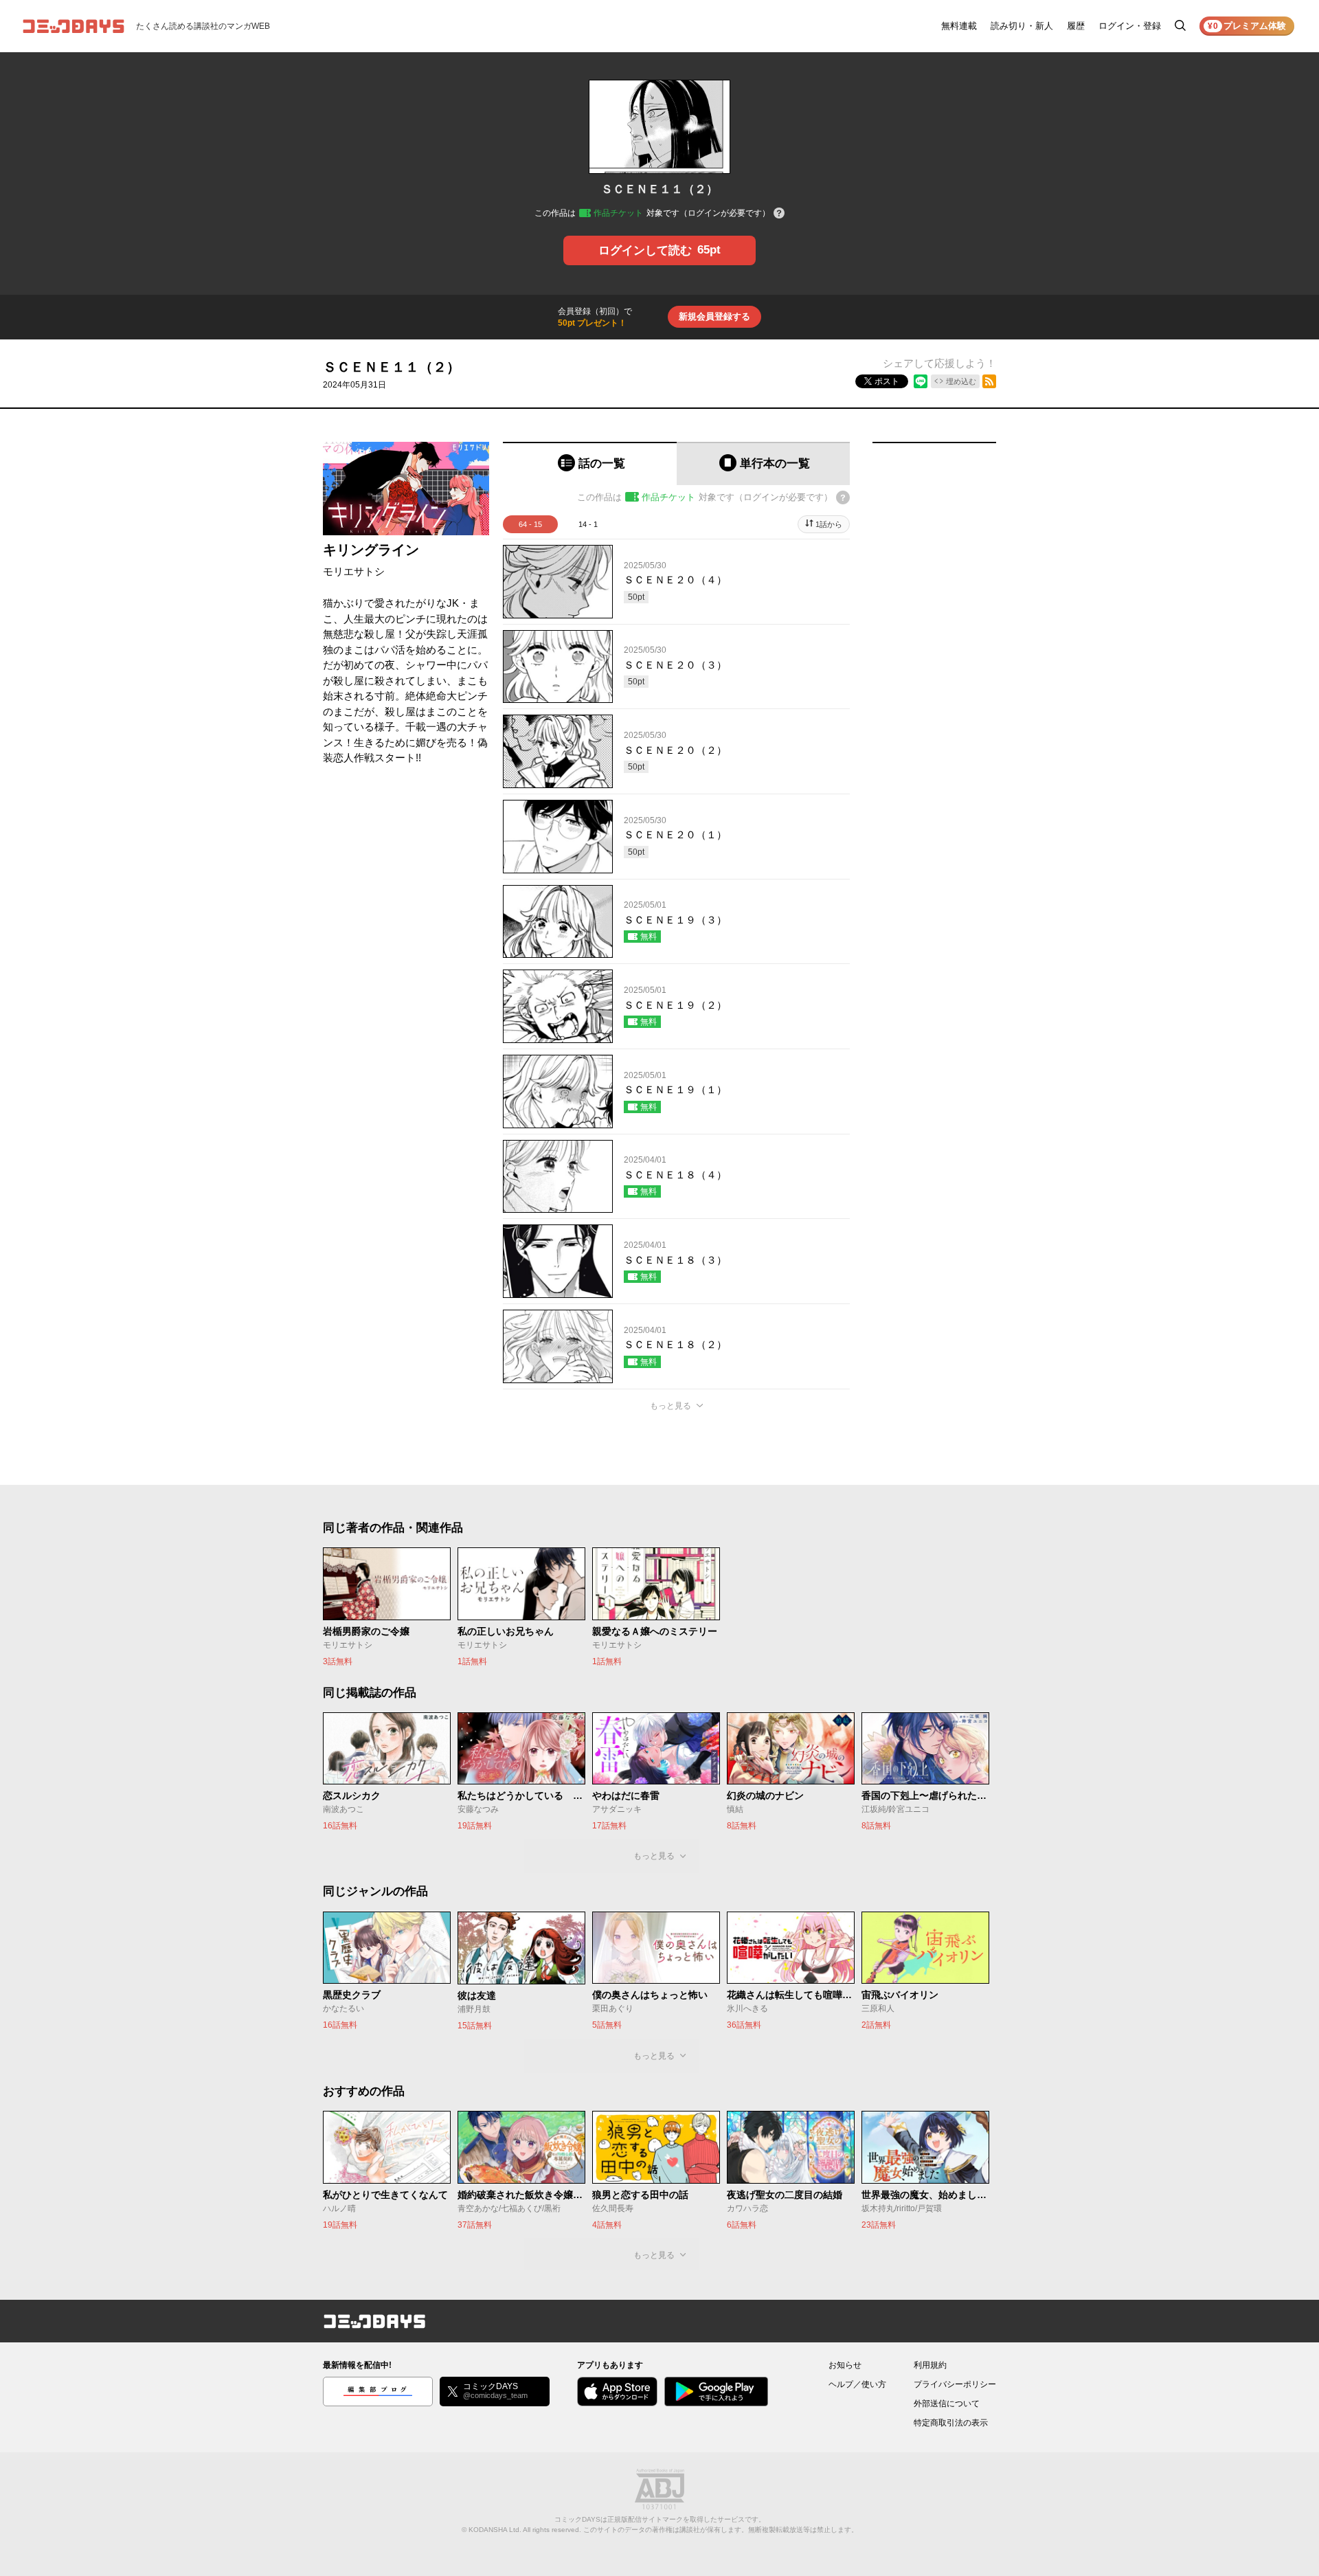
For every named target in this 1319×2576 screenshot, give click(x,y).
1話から (829, 524)
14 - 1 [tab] (588, 524)
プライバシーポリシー (955, 2384)
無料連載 (959, 26)
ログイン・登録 (1130, 26)
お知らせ (845, 2365)
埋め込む (961, 381)
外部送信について (947, 2404)
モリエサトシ (354, 571)
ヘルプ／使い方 (857, 2384)
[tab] (590, 463)
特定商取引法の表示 (951, 2423)
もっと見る (670, 1406)
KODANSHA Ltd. (495, 2530)
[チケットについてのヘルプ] (779, 214)
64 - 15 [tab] (530, 524)
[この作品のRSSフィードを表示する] (989, 381)
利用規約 (930, 2365)
